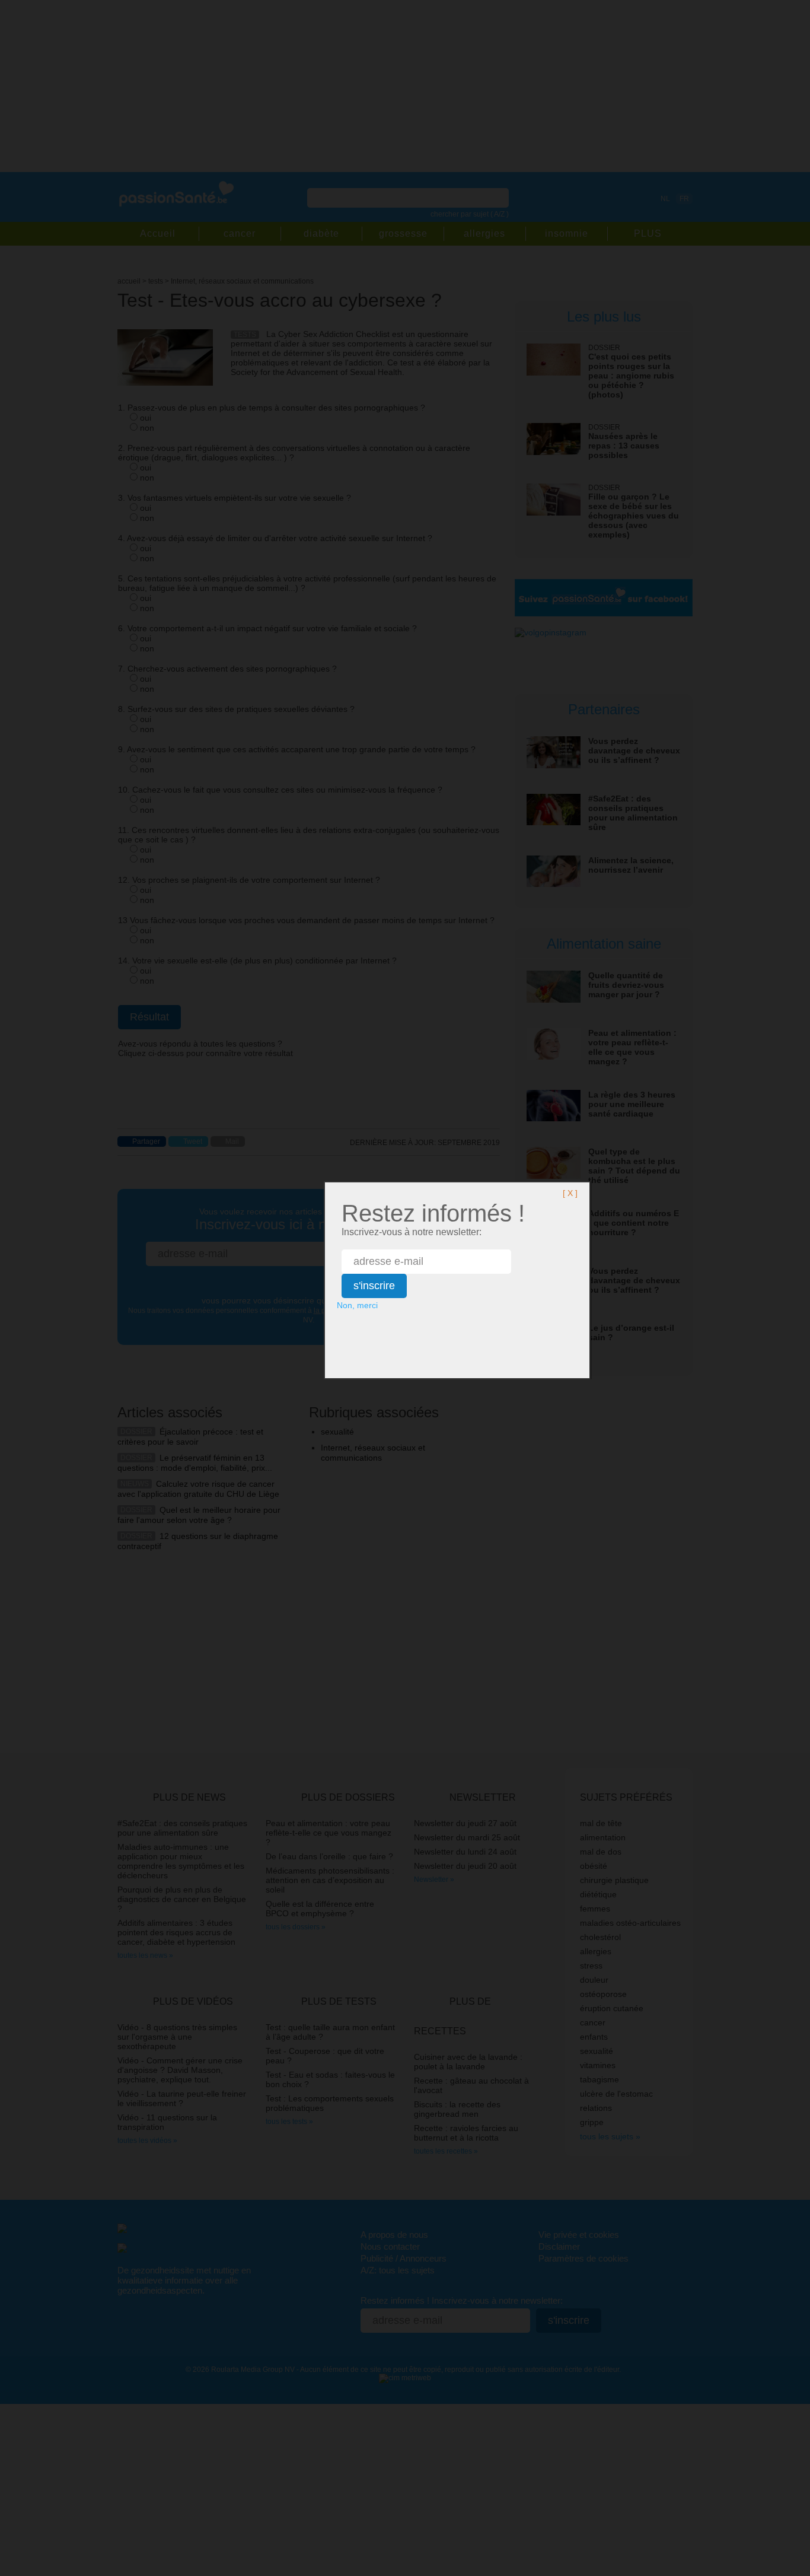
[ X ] (570, 1193)
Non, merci (357, 1305)
